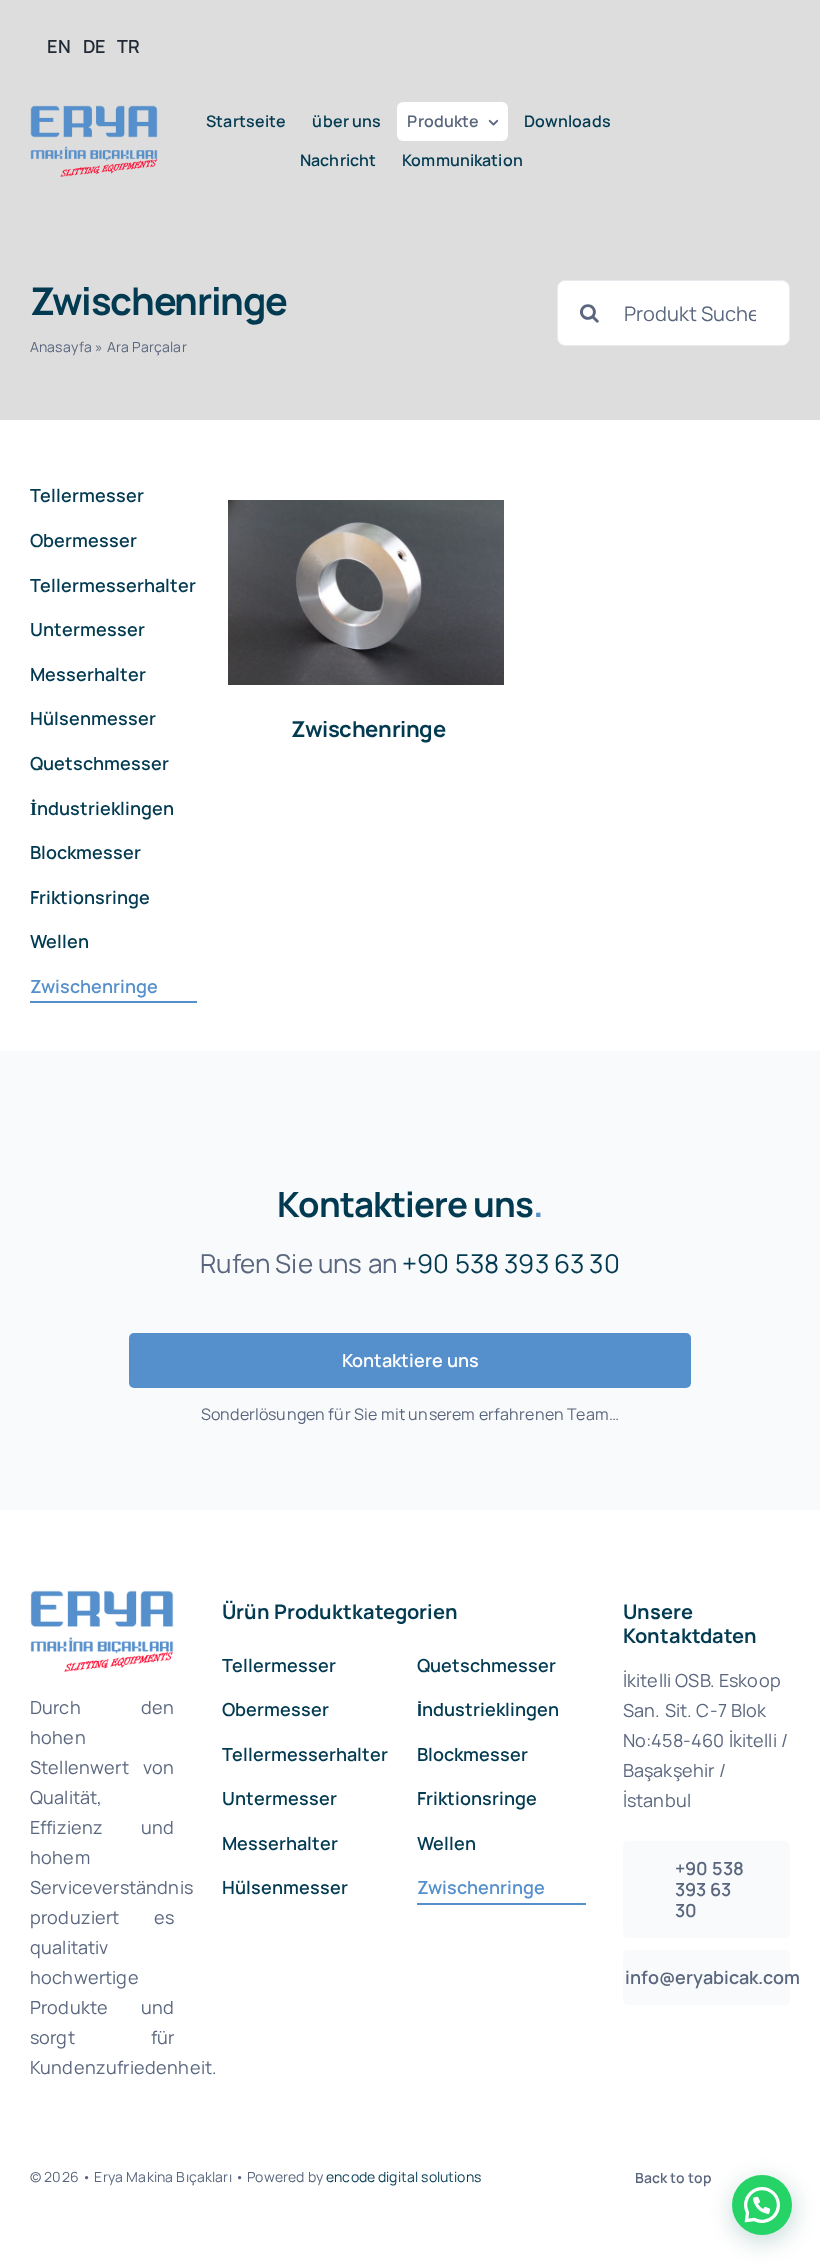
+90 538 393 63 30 (511, 1263)
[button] (762, 2205)
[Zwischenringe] (366, 592)
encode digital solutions (403, 2176)
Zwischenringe (368, 729)
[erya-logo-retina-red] (94, 114)
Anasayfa (61, 346)
